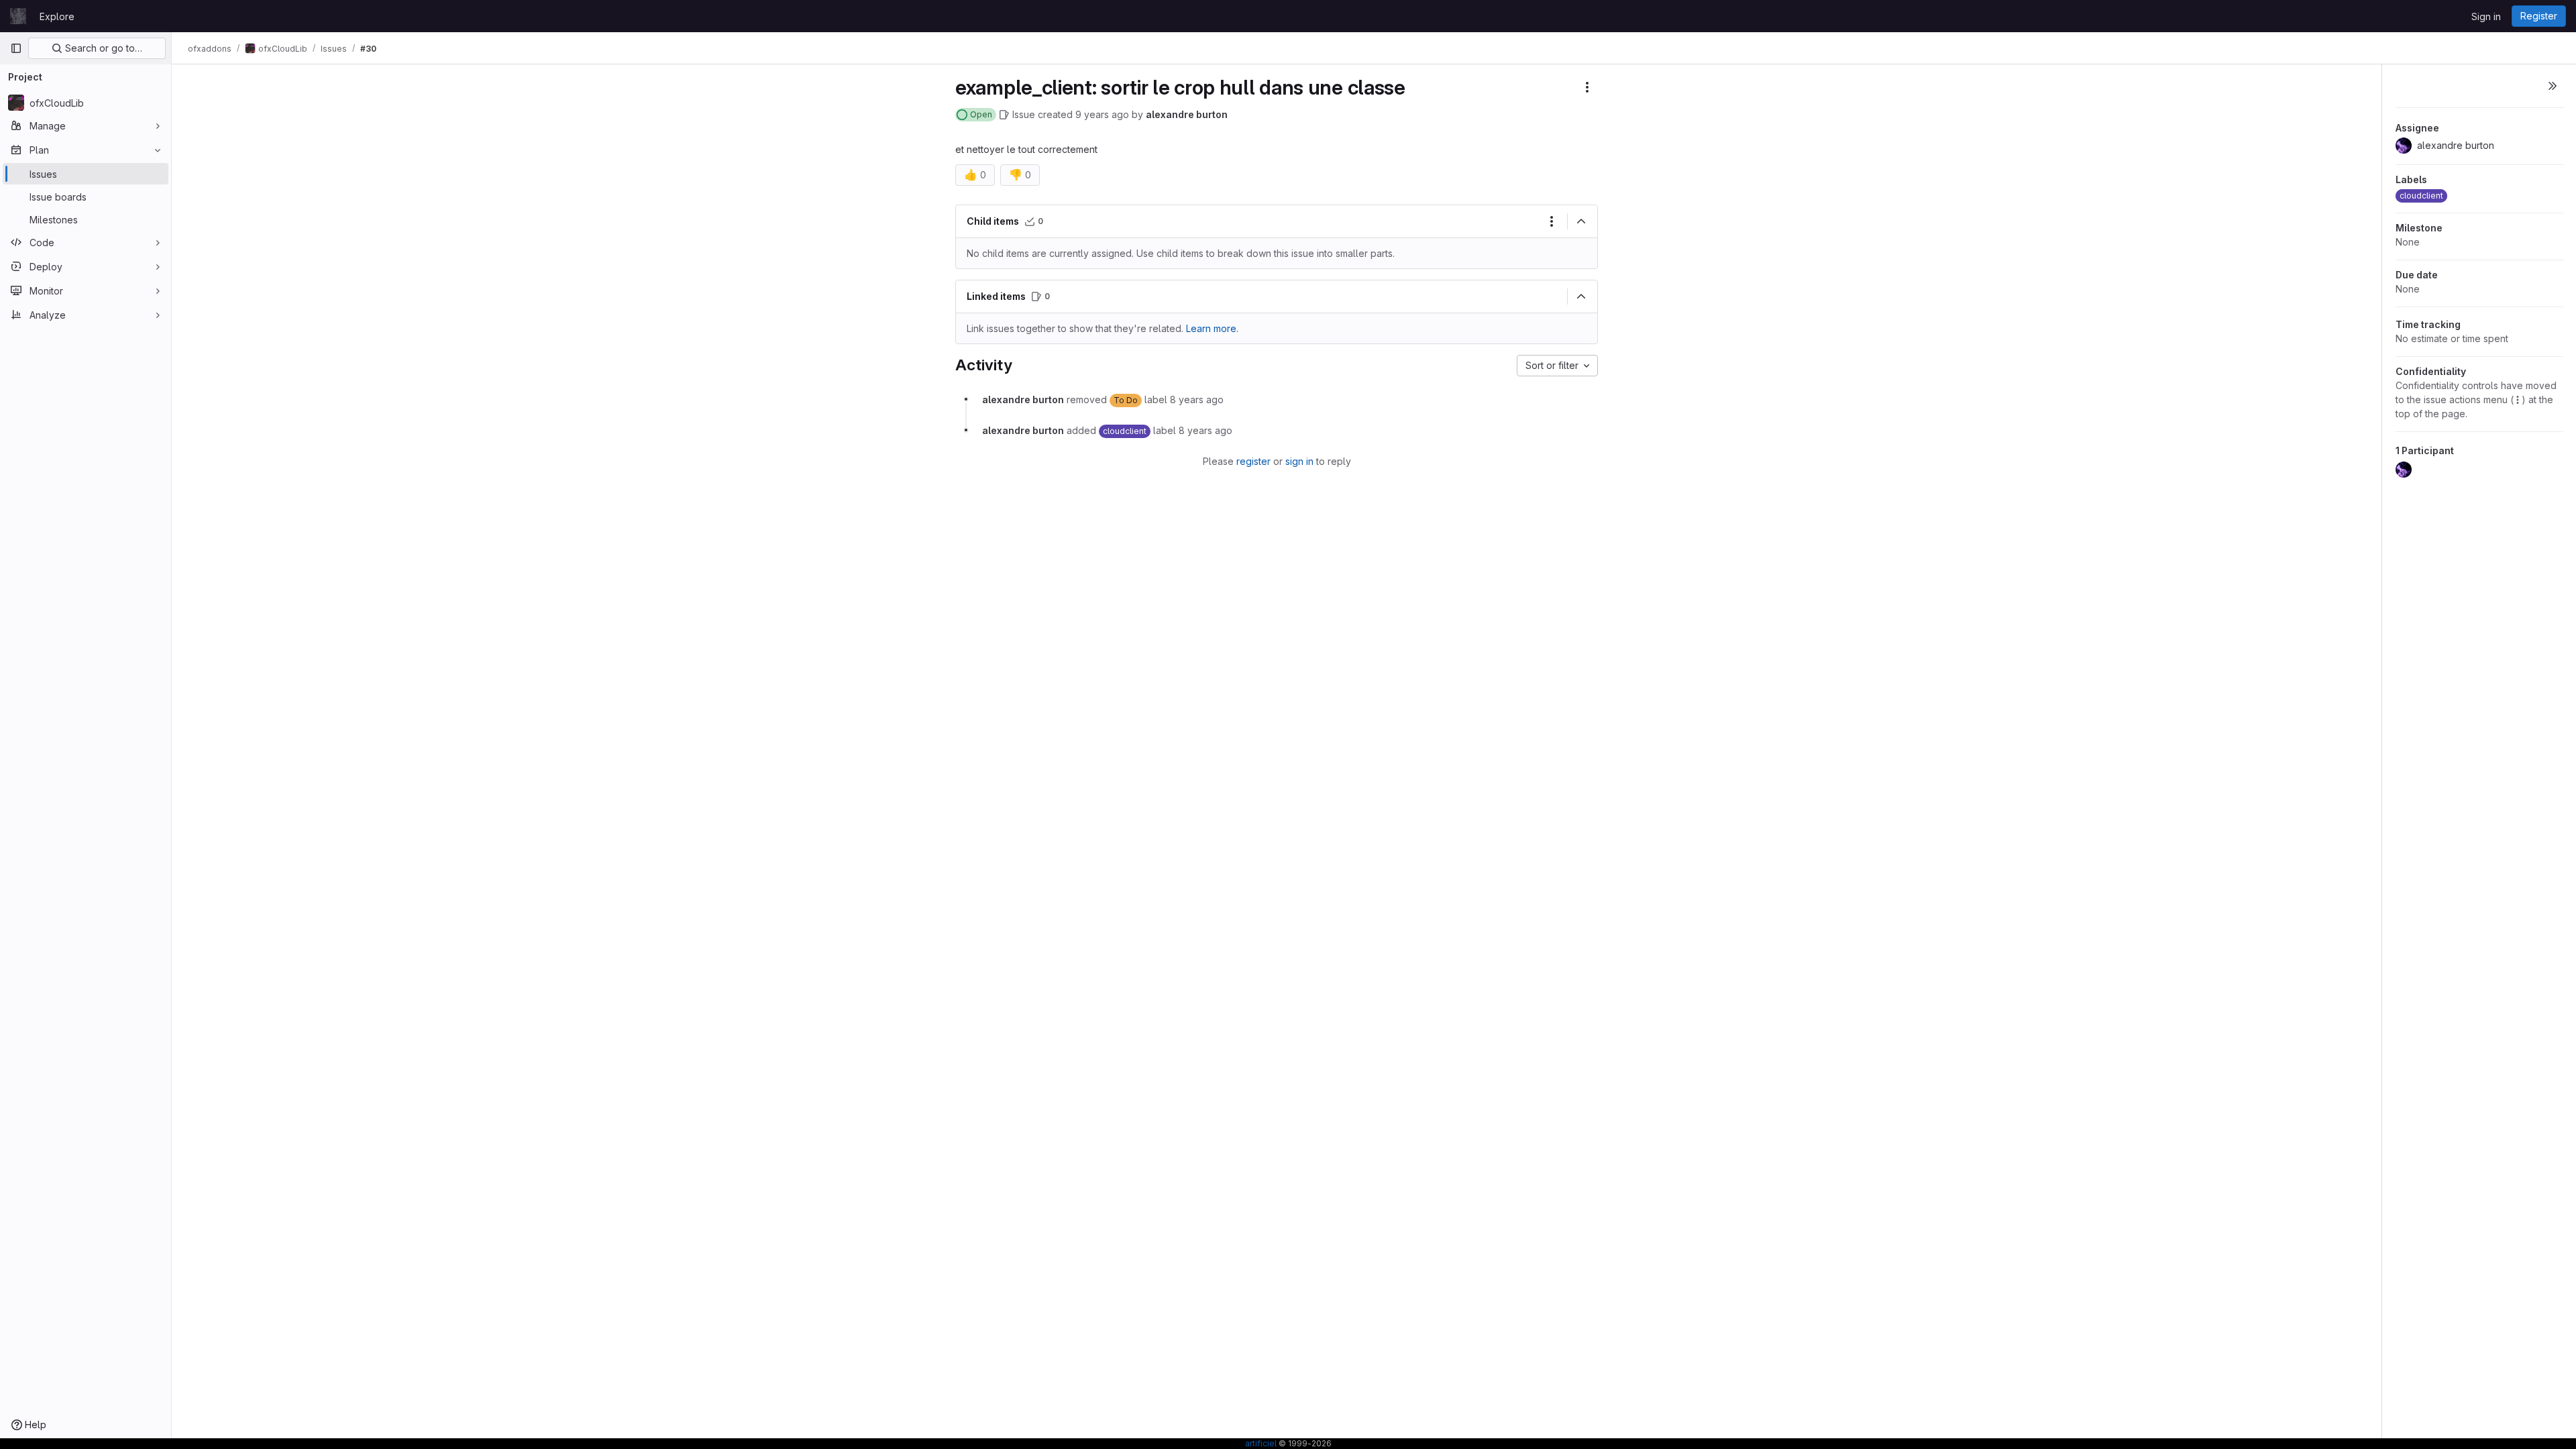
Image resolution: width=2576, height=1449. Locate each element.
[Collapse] (1581, 221)
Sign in (2486, 16)
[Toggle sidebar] (2553, 86)
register (1253, 461)
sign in (1299, 461)
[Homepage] (18, 16)
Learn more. (1212, 328)
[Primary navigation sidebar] (16, 48)
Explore (57, 16)
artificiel (1261, 1443)
